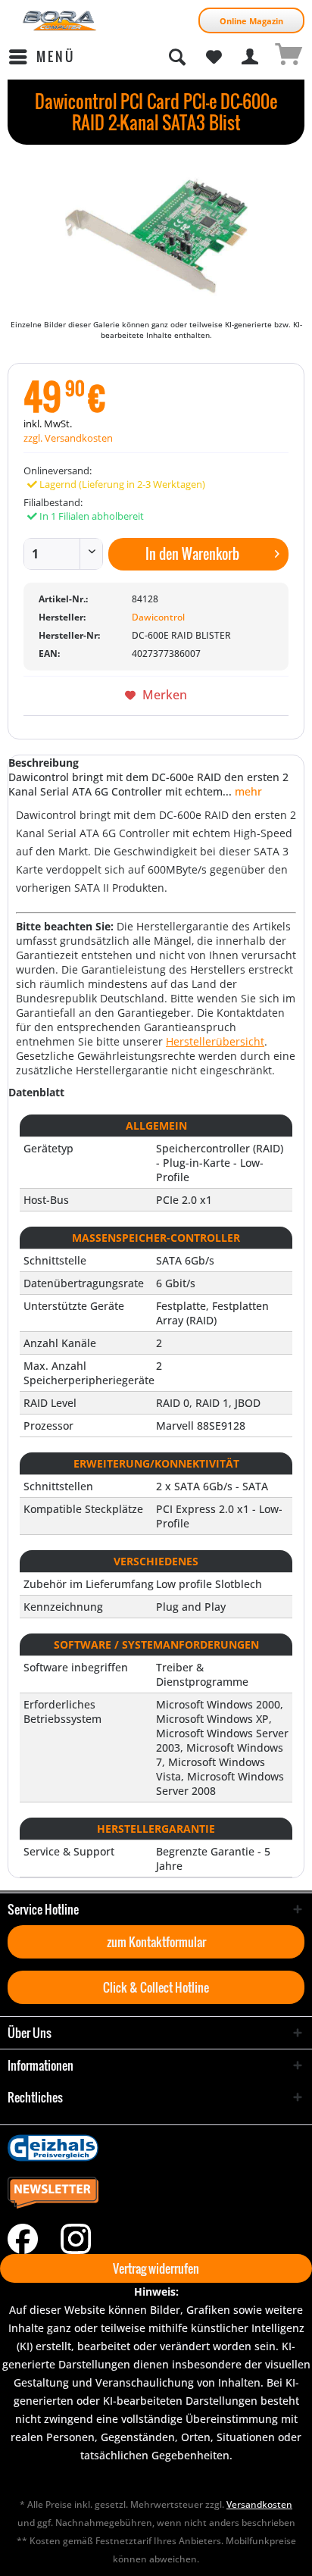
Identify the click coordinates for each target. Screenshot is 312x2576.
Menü (56, 56)
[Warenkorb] (288, 57)
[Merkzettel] (214, 57)
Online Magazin (251, 21)
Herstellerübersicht (215, 1041)
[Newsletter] (156, 2193)
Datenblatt (36, 1092)
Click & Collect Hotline (156, 1987)
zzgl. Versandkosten (68, 438)
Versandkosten (259, 2504)
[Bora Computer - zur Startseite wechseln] (60, 21)
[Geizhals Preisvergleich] (156, 2148)
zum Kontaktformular (156, 1942)
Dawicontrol (158, 617)
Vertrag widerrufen (156, 2268)
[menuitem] (41, 57)
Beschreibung (44, 763)
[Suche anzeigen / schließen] (176, 57)
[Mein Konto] (251, 57)
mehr (247, 791)
